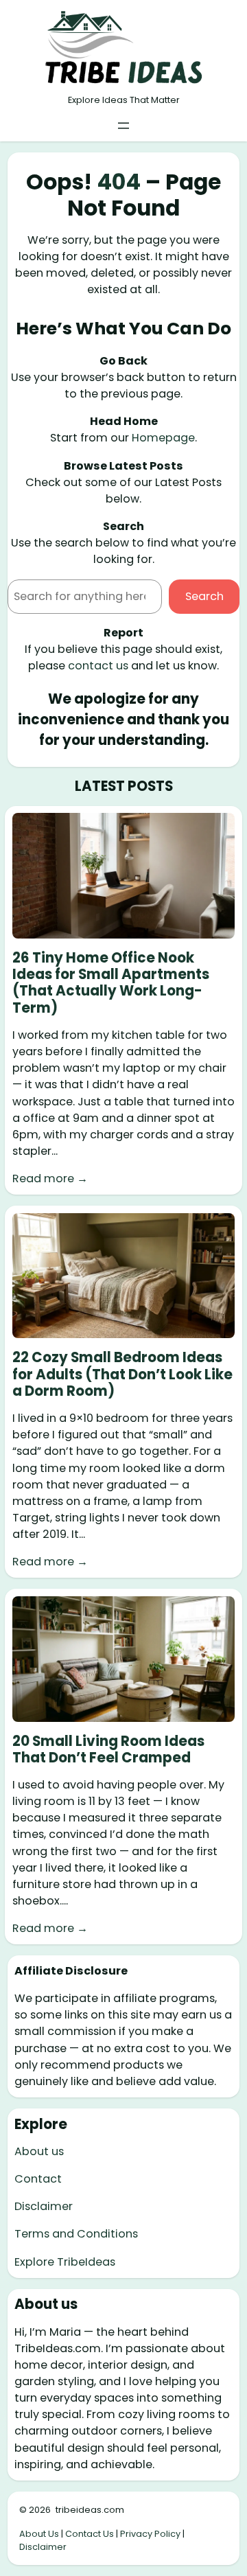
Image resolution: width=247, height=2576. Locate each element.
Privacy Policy (150, 2534)
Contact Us (90, 2534)
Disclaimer (44, 2206)
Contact (38, 2179)
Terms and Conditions (76, 2234)
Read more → (50, 1178)
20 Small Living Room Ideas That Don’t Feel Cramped (108, 1749)
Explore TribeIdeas (65, 2262)
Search (204, 596)
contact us (98, 666)
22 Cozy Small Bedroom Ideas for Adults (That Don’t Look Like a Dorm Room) (122, 1374)
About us (39, 2151)
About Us (39, 2534)
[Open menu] (123, 126)
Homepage (163, 438)
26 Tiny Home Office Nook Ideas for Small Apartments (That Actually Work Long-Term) (111, 983)
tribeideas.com (90, 2510)
